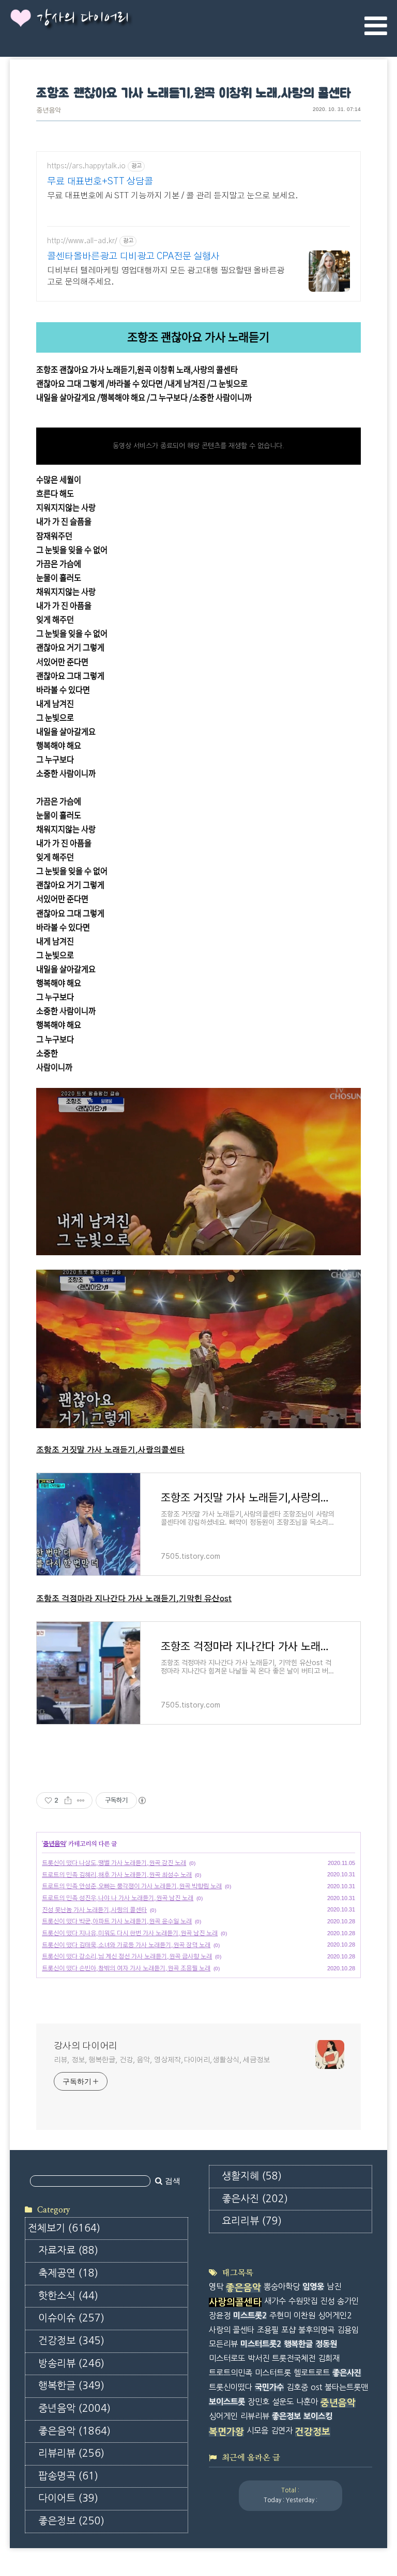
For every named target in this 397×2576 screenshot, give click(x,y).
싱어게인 (223, 2416)
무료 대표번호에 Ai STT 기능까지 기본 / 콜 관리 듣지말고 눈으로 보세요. (173, 196)
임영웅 (313, 2287)
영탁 (216, 2287)
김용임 (348, 2330)
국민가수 (269, 2387)
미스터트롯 (273, 2373)
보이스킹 (318, 2416)
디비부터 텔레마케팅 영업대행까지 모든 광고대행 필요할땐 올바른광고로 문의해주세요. (166, 276)
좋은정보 (71, 2521)
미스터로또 (227, 2358)
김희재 (329, 2358)
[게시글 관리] (81, 1800)
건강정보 (71, 2341)
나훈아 (307, 2402)
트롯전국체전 (294, 2358)
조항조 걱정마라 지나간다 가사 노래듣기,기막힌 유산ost (134, 1599)
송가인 (348, 2301)
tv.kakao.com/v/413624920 (84, 412)
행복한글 (71, 2386)
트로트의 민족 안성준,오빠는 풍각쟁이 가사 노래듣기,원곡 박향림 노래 (132, 1886)
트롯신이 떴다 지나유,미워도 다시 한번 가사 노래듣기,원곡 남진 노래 (130, 1933)
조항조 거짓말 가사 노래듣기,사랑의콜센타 (110, 1450)
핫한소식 (68, 2296)
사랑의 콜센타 (232, 2330)
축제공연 (68, 2273)
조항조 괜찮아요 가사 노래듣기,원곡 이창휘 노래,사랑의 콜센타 (194, 94)
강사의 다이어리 (83, 19)
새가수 (275, 2301)
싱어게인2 (335, 2316)
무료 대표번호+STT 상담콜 (100, 182)
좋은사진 (255, 2199)
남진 (334, 2287)
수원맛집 (303, 2301)
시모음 (257, 2431)
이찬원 (304, 2316)
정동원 (326, 2344)
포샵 (288, 2330)
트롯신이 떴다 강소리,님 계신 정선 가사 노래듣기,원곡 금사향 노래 (127, 1956)
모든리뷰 (223, 2344)
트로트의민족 (231, 2373)
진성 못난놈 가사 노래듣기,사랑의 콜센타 (94, 1910)
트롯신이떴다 (231, 2387)
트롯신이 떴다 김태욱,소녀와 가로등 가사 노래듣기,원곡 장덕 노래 (126, 1945)
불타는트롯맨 (346, 2387)
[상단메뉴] (376, 26)
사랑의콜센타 (235, 2302)
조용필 (268, 2330)
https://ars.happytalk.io (86, 166)
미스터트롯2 (261, 2344)
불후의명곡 (316, 2330)
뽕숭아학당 (282, 2287)
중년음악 (49, 111)
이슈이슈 (71, 2318)
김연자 (282, 2431)
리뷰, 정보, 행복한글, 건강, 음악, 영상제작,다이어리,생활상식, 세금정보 (162, 2060)
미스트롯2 (250, 2316)
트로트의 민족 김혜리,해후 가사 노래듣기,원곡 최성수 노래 (117, 1875)
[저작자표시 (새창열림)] (142, 1800)
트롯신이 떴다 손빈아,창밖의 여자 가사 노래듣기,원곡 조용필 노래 (126, 1968)
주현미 (280, 2316)
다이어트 (68, 2498)
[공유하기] (68, 1800)
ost (316, 2387)
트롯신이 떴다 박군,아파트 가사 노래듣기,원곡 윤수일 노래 (117, 1921)
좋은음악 (74, 2431)
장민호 (258, 2402)
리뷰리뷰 (71, 2453)
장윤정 (220, 2316)
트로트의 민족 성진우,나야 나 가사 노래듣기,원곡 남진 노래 (118, 1898)
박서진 (258, 2358)
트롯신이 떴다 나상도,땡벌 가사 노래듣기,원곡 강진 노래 (114, 1863)
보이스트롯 (227, 2402)
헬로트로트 (312, 2373)
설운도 (283, 2402)
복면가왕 (226, 2432)
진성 (327, 2301)
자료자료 (68, 2250)
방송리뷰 (71, 2364)
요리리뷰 (252, 2221)
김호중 (297, 2387)
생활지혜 (252, 2176)
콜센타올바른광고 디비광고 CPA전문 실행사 (133, 257)
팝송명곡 (68, 2476)
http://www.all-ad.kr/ (82, 241)
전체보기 (64, 2228)
